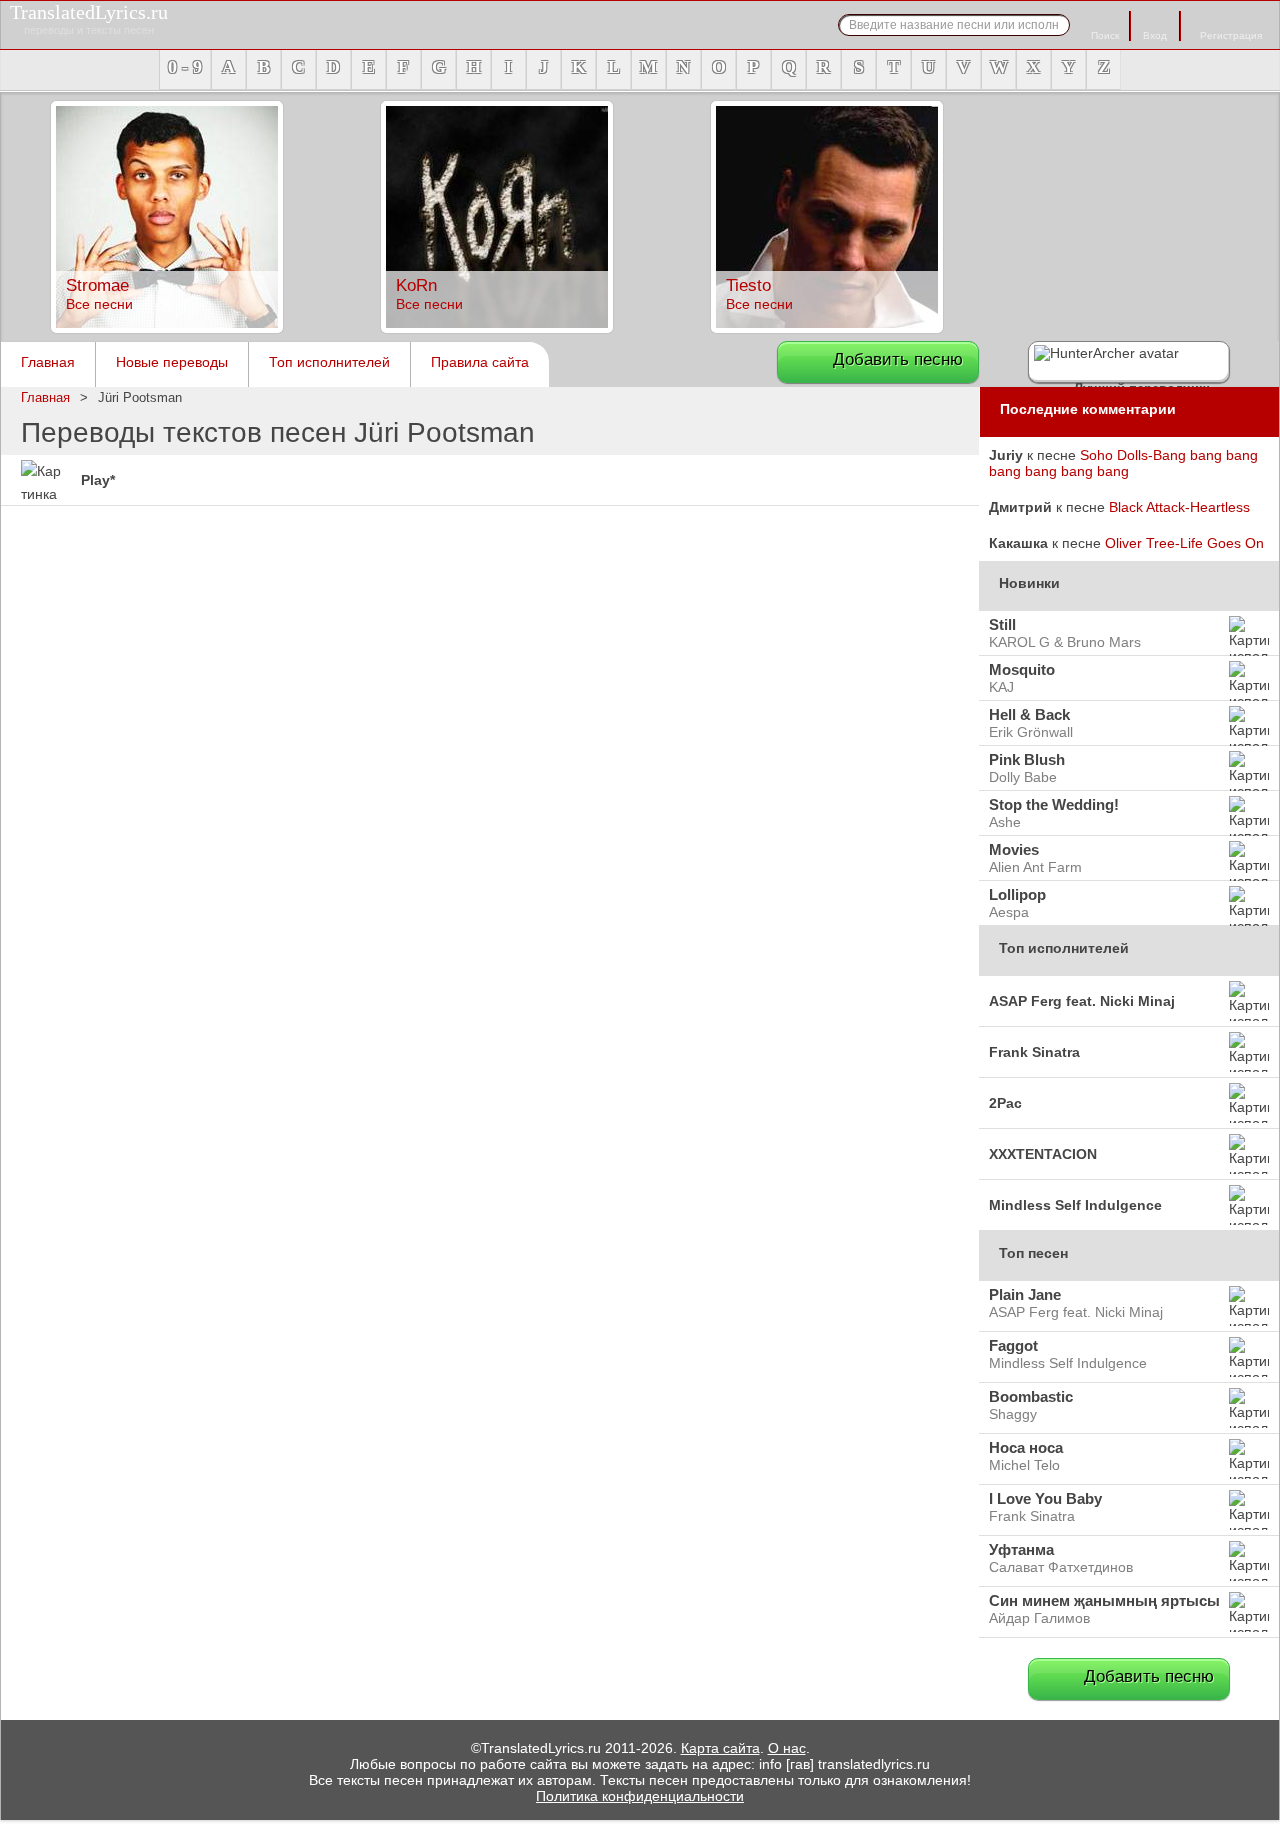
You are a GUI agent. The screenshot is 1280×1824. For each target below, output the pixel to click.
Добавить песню (898, 359)
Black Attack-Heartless (1179, 507)
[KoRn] (497, 328)
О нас (787, 1748)
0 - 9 (185, 67)
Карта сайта (720, 1748)
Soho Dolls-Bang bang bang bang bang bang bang (1123, 463)
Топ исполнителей (329, 362)
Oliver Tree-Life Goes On (1184, 543)
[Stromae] (167, 328)
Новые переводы (172, 362)
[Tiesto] (827, 328)
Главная (48, 362)
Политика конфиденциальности (640, 1796)
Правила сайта (480, 362)
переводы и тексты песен (89, 18)
